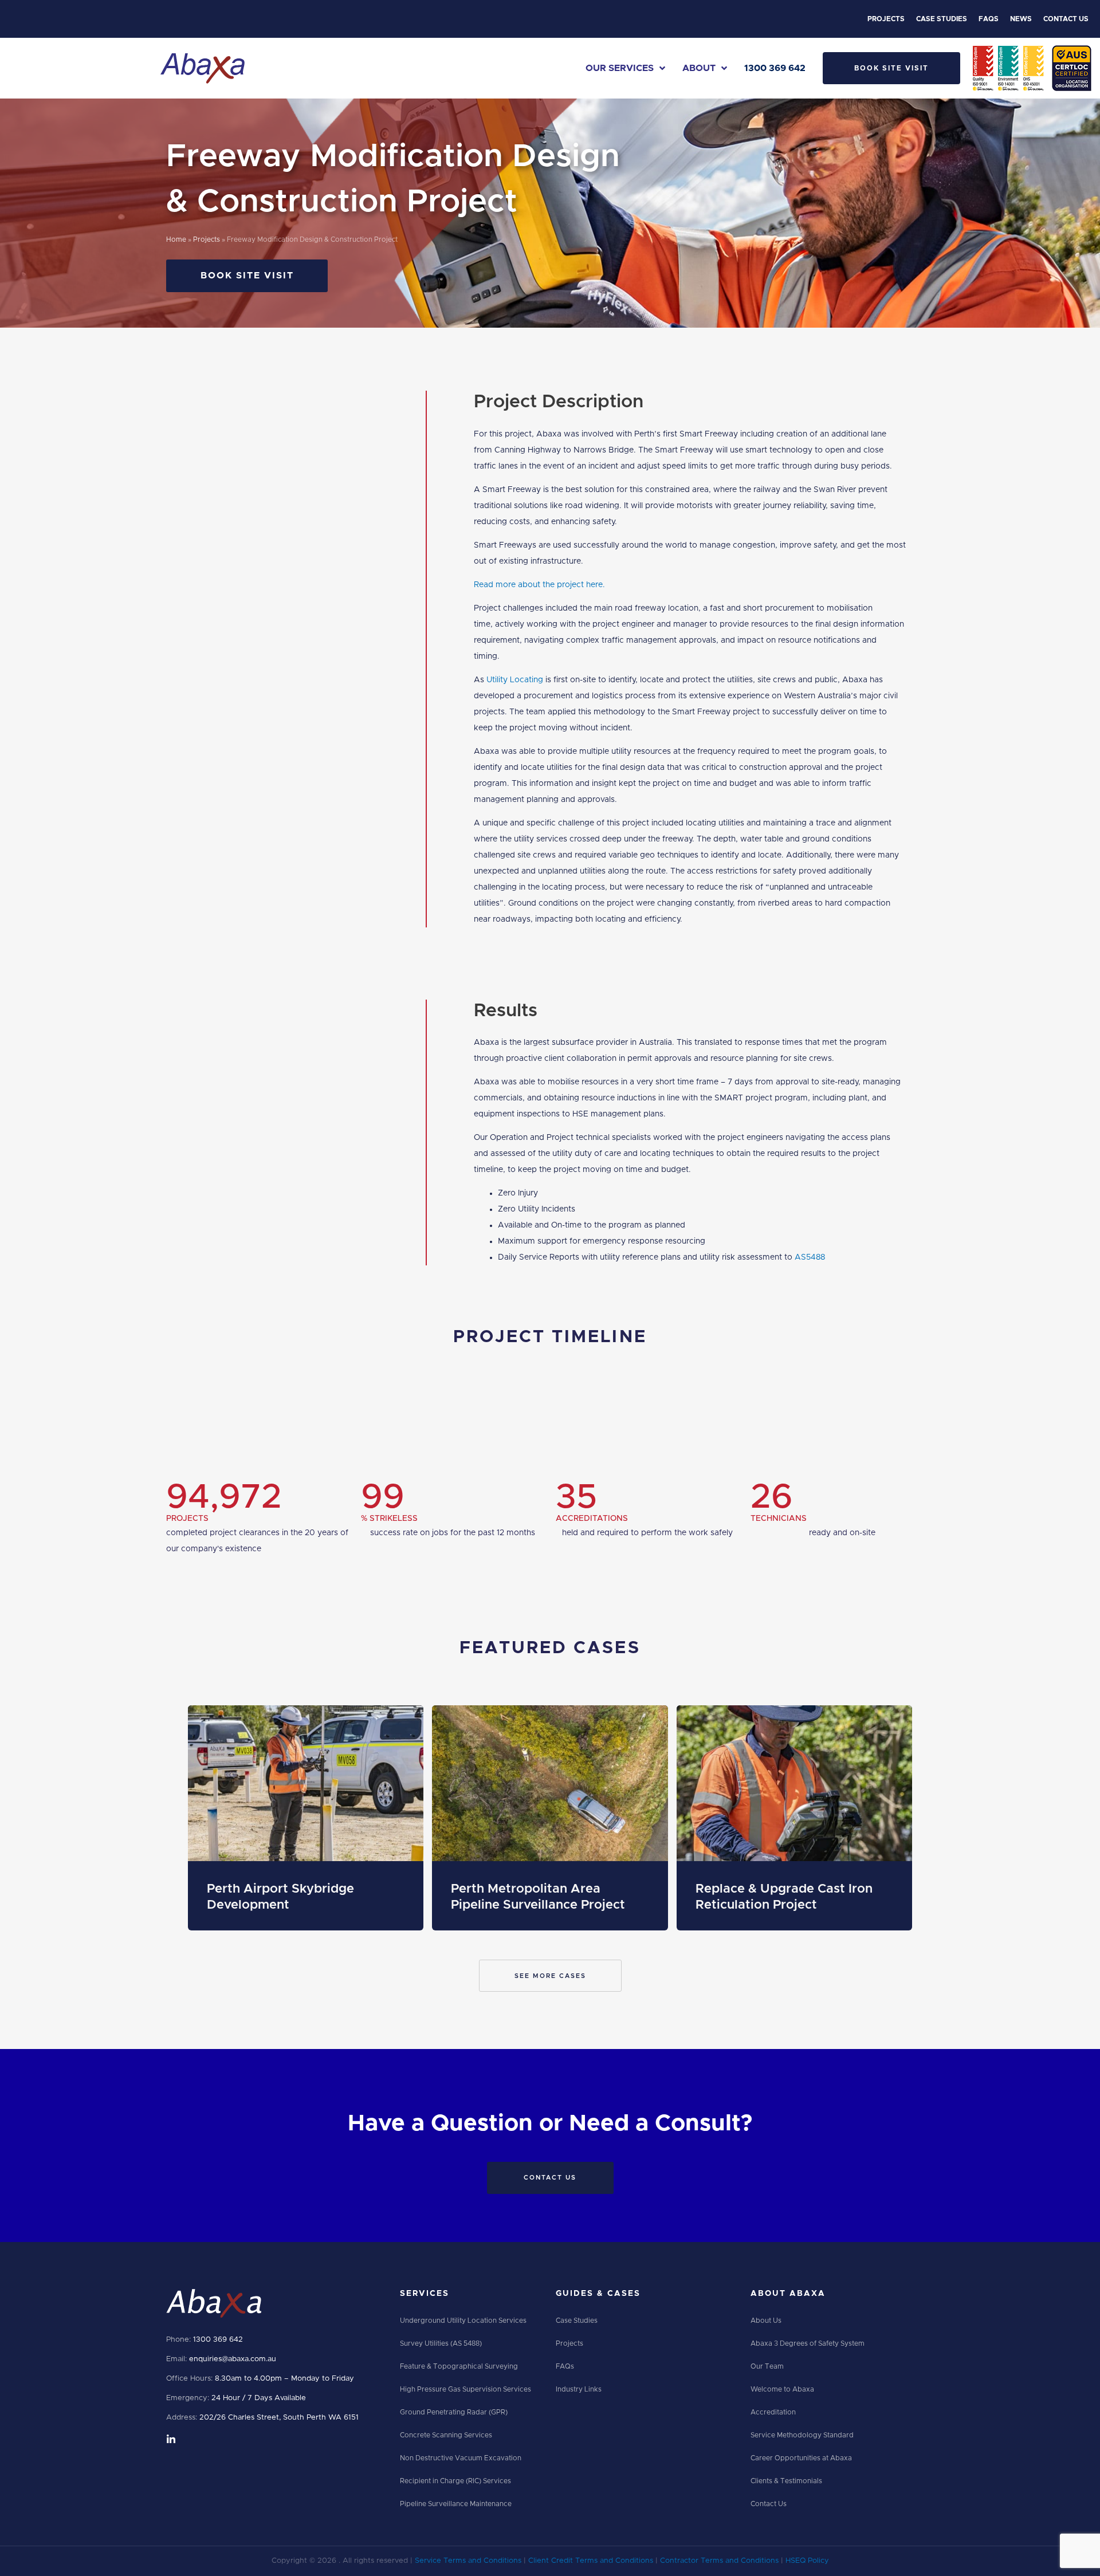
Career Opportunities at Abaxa (801, 2458)
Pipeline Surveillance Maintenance (456, 2504)
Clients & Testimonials (786, 2481)
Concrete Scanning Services (446, 2435)
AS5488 (810, 1257)
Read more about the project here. (539, 585)
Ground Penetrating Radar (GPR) (454, 2412)
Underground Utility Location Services (463, 2321)
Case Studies (942, 19)
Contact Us (1066, 19)
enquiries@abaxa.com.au (233, 2359)
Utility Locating (515, 680)
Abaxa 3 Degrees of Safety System (808, 2343)
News (1021, 19)
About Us (766, 2321)
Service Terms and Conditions (468, 2561)
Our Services (620, 68)
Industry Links (579, 2389)
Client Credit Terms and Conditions (591, 2561)
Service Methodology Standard (802, 2435)
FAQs (989, 19)
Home (176, 240)
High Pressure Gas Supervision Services (465, 2389)
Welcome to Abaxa (782, 2389)
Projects (886, 19)
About (699, 68)
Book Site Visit (891, 68)
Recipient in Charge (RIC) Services (455, 2481)
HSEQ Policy (807, 2561)
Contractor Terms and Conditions (719, 2561)
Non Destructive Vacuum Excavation (461, 2458)
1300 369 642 (775, 68)
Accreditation (773, 2412)
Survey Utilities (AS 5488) (441, 2343)
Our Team (767, 2366)
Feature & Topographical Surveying (459, 2366)
